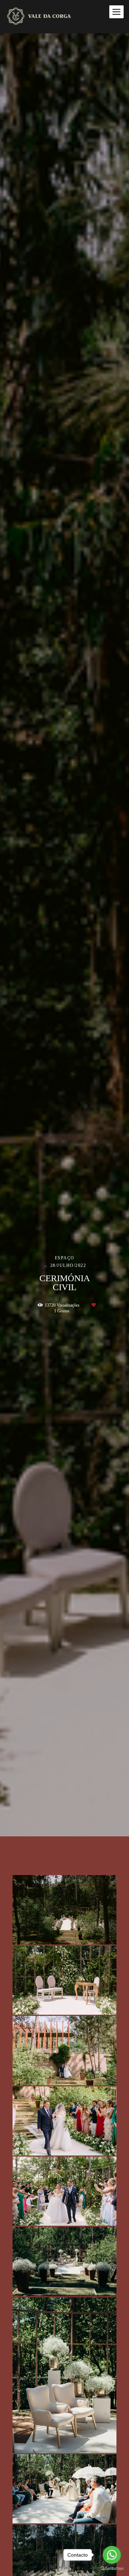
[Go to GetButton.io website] (112, 2569)
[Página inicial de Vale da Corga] (47, 17)
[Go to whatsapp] (112, 2555)
